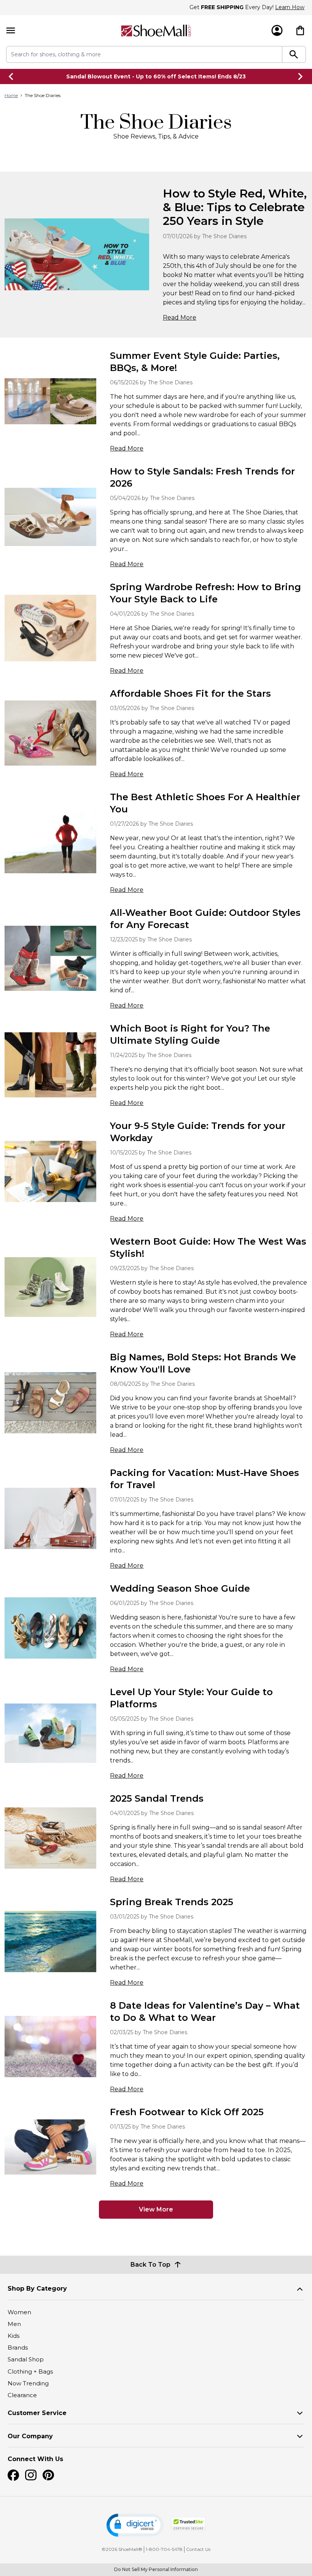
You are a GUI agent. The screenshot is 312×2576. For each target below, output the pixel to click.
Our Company (30, 2436)
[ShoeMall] (156, 31)
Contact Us (198, 2549)
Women (19, 2312)
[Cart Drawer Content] (300, 30)
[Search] (294, 54)
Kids (14, 2336)
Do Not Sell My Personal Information (156, 2569)
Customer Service (37, 2413)
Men (14, 2324)
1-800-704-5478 (164, 2549)
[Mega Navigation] (11, 31)
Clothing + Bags (30, 2371)
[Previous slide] (11, 76)
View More (156, 2209)
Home (11, 95)
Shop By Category (37, 2289)
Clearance (22, 2395)
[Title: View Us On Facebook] (13, 2475)
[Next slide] (301, 76)
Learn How (290, 7)
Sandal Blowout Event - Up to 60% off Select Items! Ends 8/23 (156, 76)
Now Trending (28, 2383)
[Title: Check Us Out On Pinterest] (48, 2475)
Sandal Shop (26, 2359)
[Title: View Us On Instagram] (31, 2475)
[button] (135, 2525)
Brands (18, 2348)
